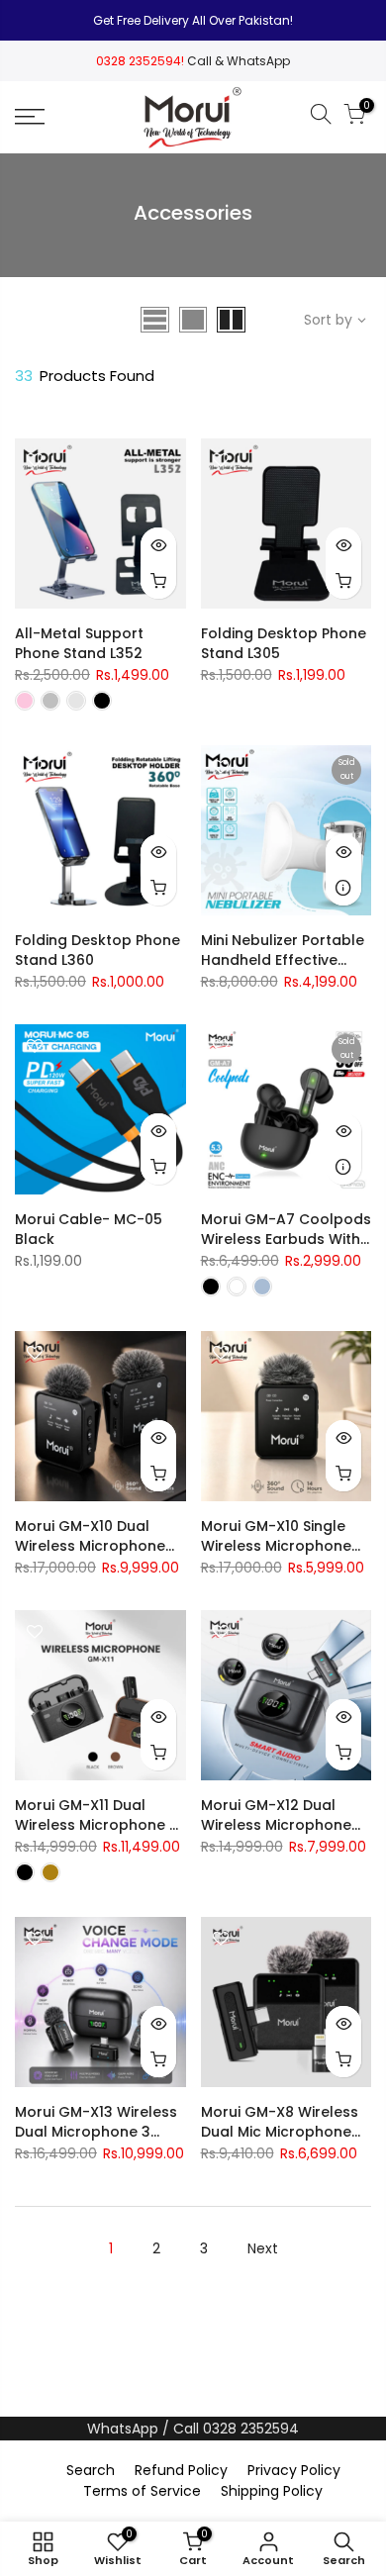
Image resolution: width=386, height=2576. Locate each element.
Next (263, 2248)
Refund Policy (181, 2470)
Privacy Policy (294, 2470)
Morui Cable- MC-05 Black (89, 1229)
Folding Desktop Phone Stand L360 (97, 950)
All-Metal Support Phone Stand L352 (79, 643)
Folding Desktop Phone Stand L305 (284, 643)
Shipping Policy (272, 2491)
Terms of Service (142, 2491)
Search (91, 2470)
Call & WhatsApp (239, 61)
